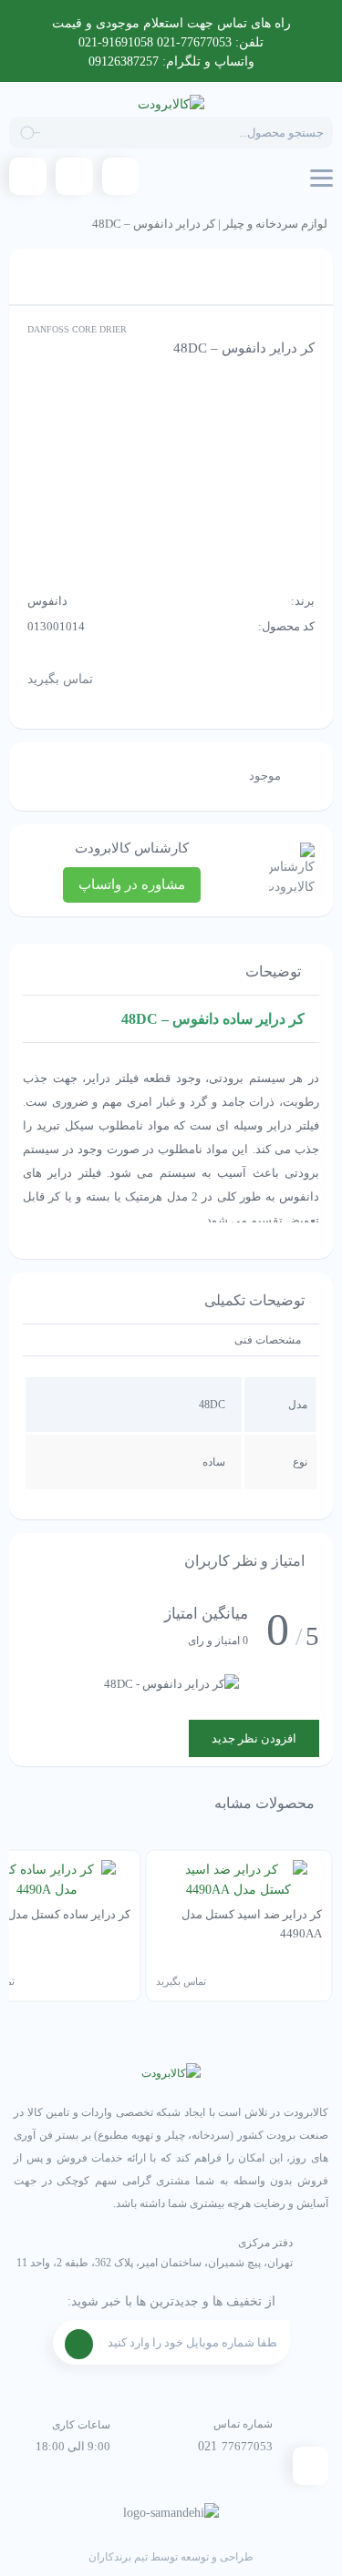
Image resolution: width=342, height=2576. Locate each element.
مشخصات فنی (268, 1340)
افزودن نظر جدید (254, 1738)
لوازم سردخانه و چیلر (275, 224)
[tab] (268, 1340)
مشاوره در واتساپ (132, 884)
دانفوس (47, 601)
